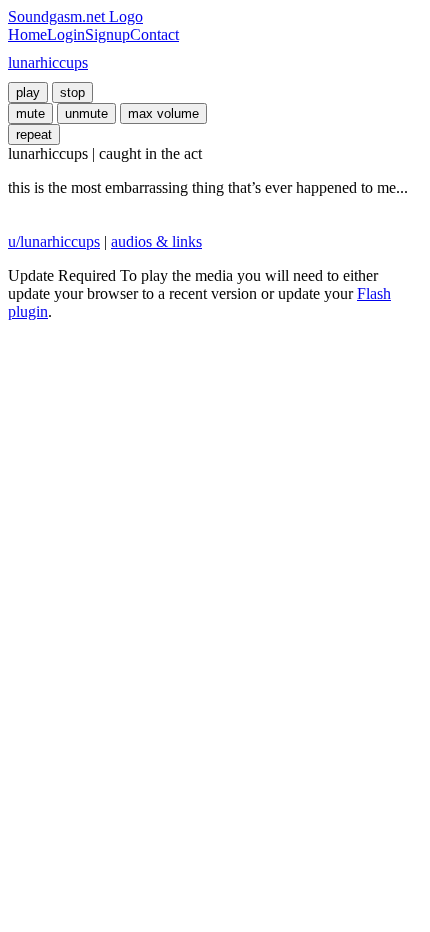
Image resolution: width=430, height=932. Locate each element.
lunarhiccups (48, 62)
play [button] (28, 92)
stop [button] (72, 92)
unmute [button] (86, 113)
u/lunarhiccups (54, 241)
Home (27, 34)
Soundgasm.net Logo (75, 16)
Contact (154, 34)
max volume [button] (163, 113)
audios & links (156, 241)
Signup (107, 34)
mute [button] (30, 113)
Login (66, 34)
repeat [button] (34, 134)
